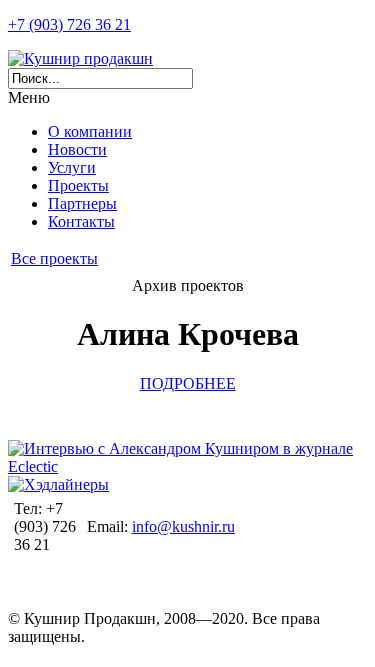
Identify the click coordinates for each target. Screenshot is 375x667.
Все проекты (54, 258)
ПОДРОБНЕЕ (188, 383)
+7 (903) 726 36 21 (69, 24)
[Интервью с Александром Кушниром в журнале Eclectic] (187, 466)
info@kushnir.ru (183, 526)
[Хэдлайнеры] (58, 484)
